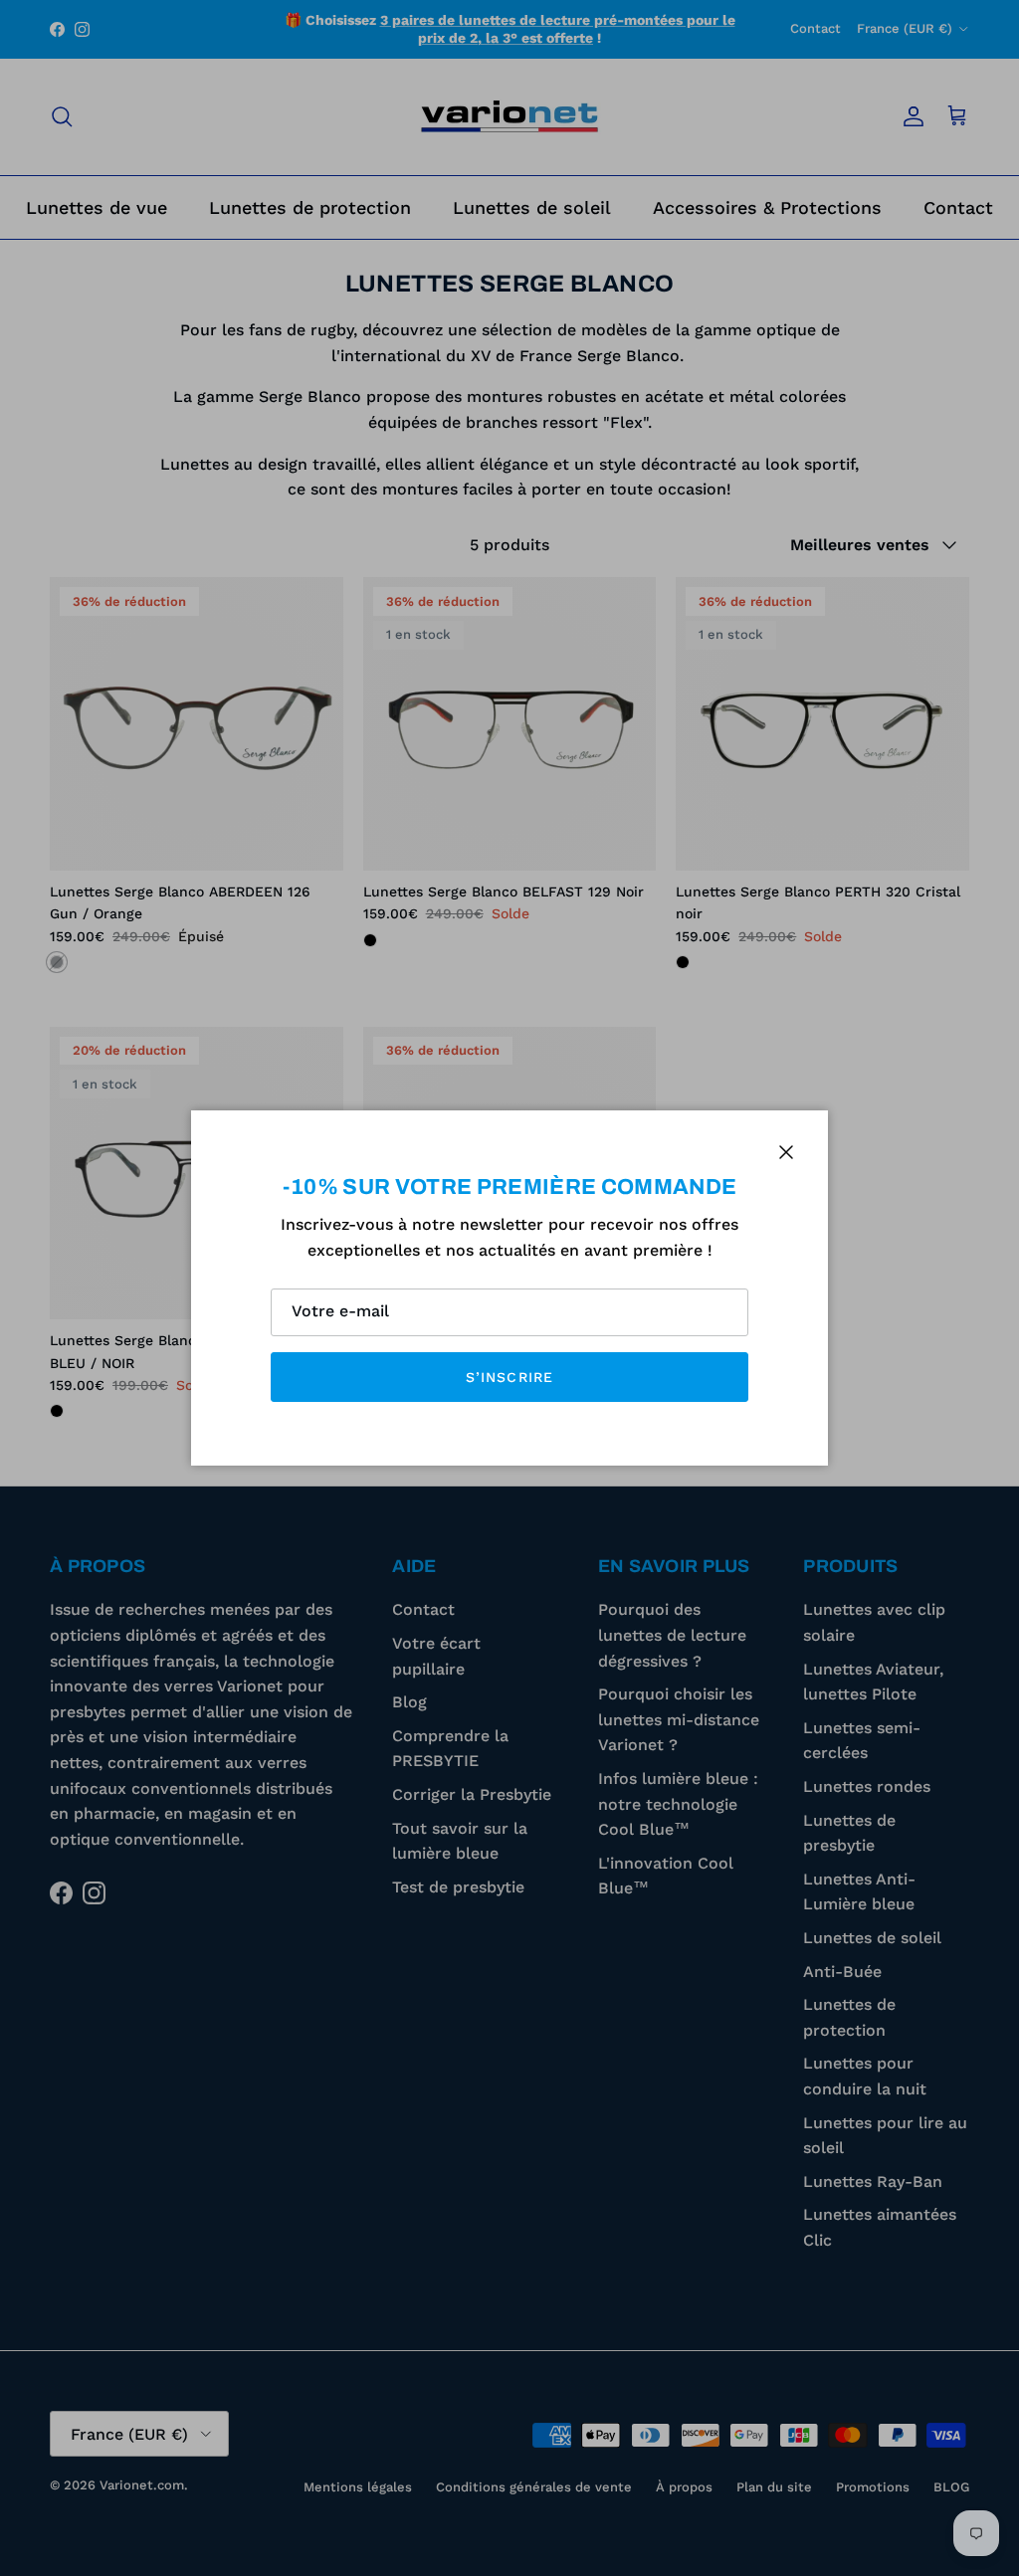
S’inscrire (509, 1377)
